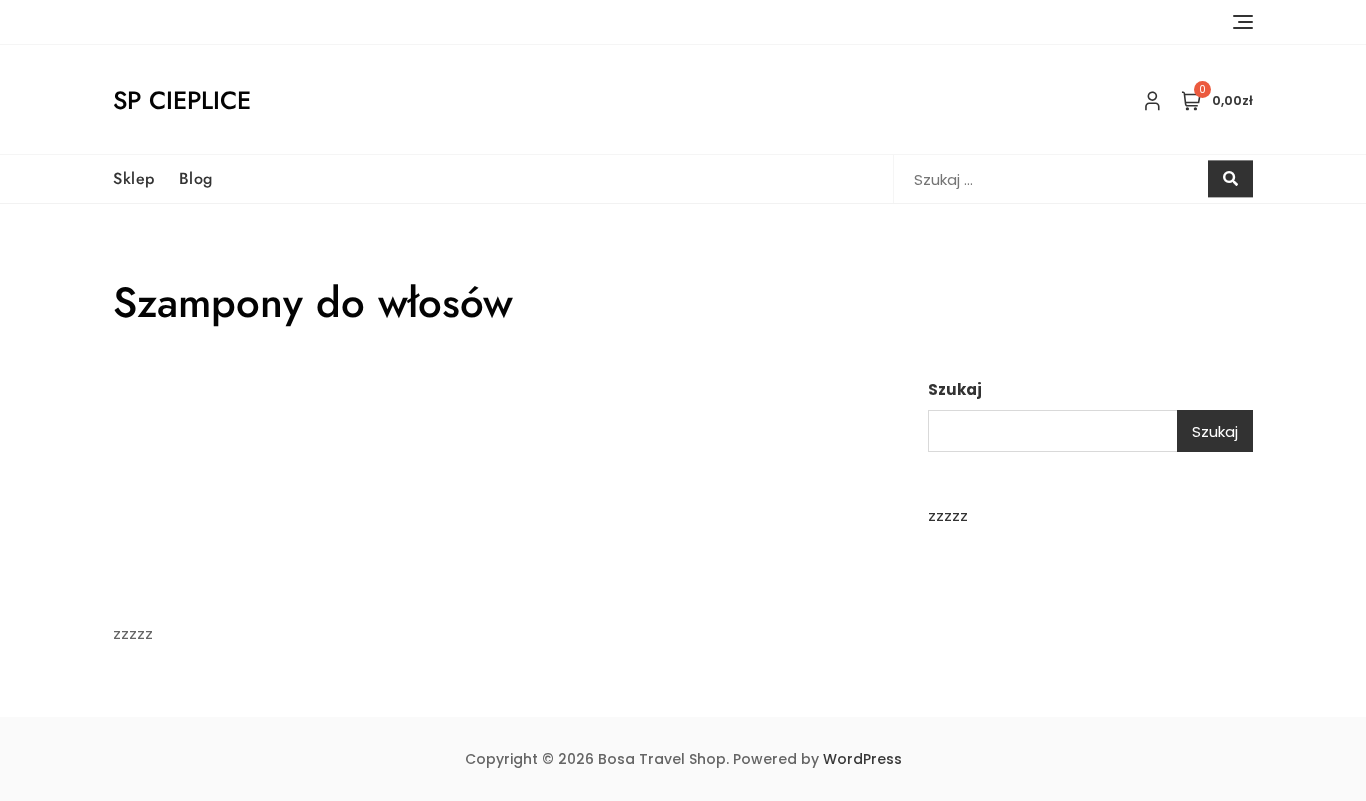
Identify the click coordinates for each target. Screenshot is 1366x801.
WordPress (862, 759)
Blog (196, 178)
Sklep (134, 178)
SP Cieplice (182, 100)
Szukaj (955, 389)
